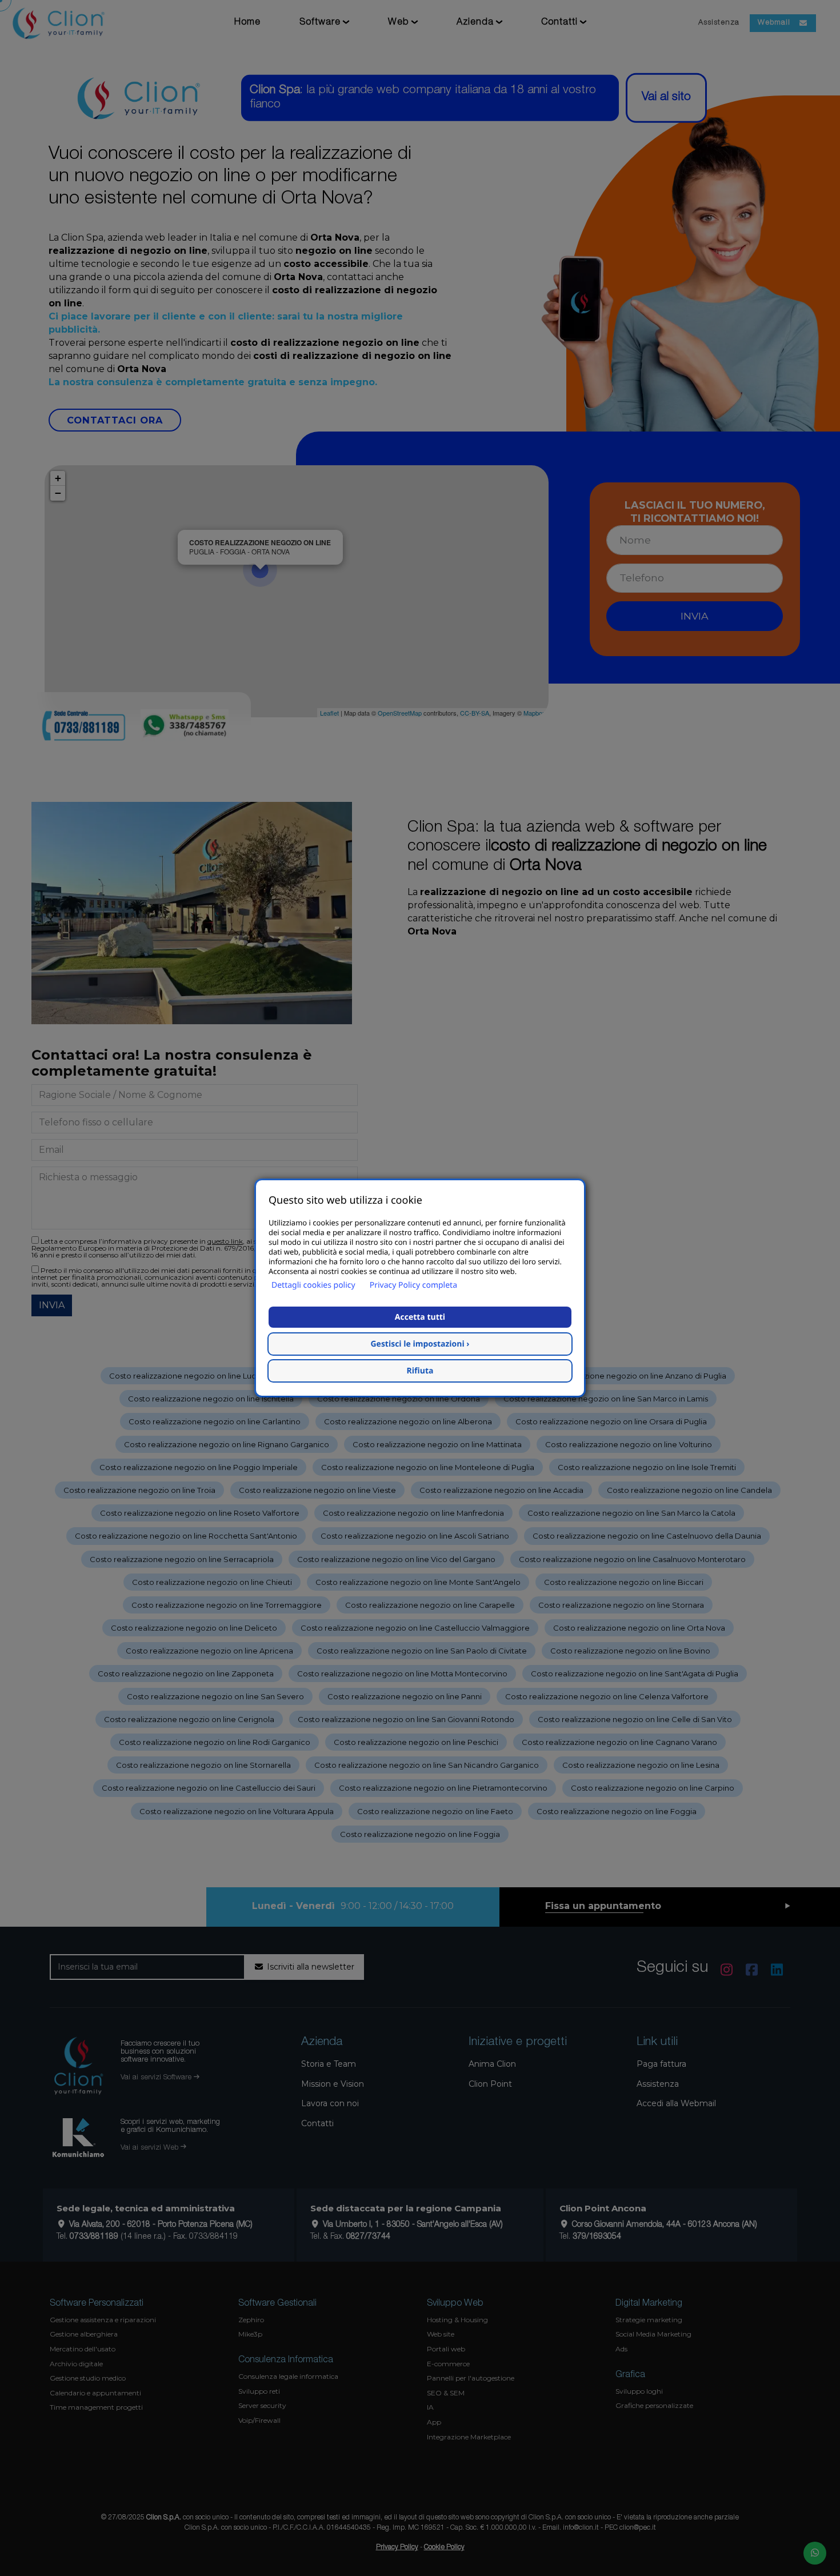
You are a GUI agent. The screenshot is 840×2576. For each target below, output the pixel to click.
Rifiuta (420, 1371)
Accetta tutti (420, 1317)
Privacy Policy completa (413, 1285)
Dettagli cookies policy (313, 1285)
